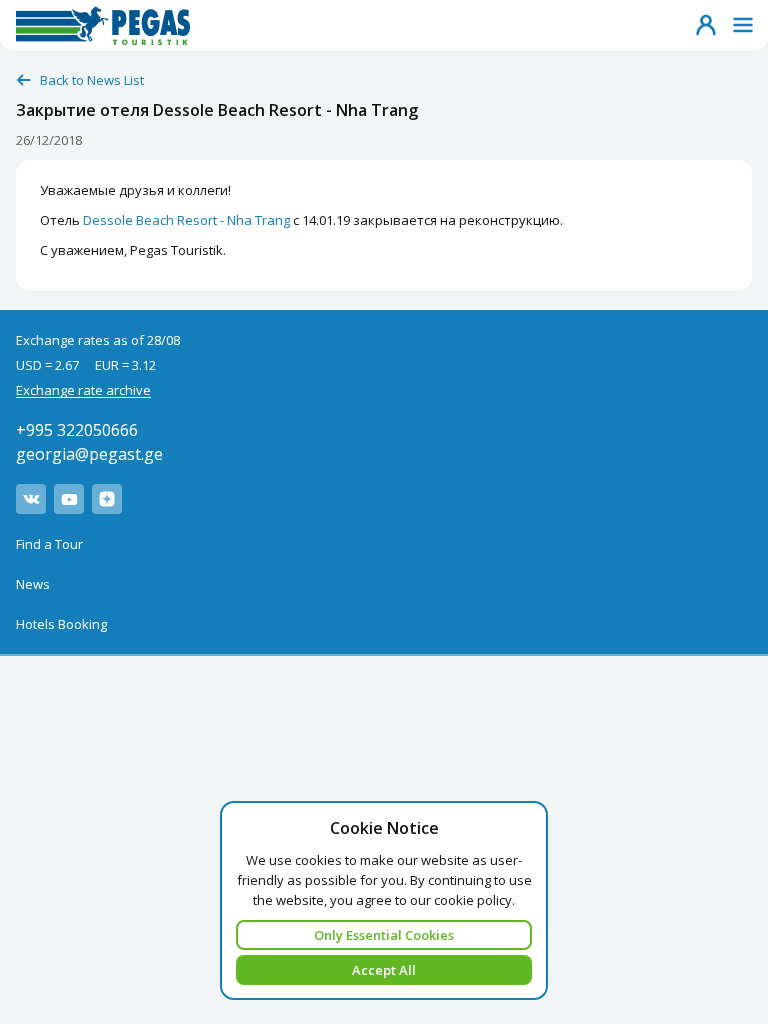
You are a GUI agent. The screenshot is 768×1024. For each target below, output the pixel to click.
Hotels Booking (61, 624)
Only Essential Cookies (384, 935)
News (33, 584)
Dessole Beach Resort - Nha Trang (186, 220)
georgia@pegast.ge (89, 454)
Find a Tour (49, 544)
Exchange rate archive (83, 390)
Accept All (384, 970)
